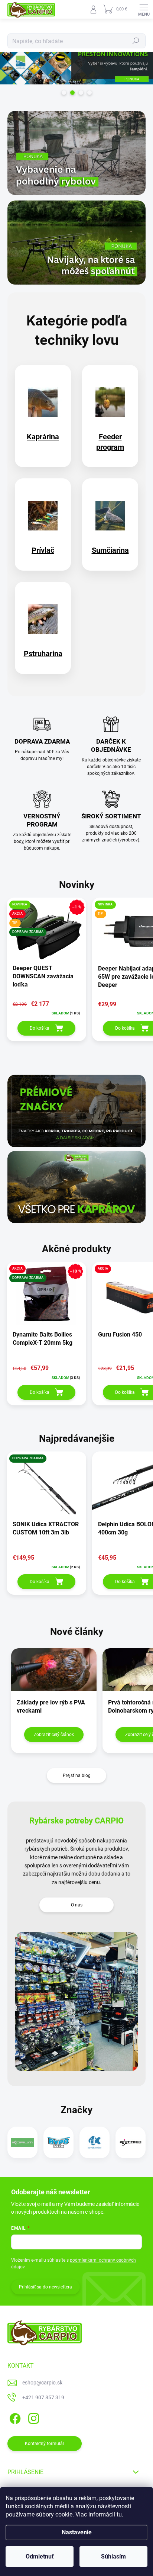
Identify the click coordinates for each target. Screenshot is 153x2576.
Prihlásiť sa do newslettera (45, 2287)
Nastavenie (77, 2532)
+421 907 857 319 (43, 2397)
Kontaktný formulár (45, 2444)
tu (119, 2514)
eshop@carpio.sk (42, 2383)
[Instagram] (32, 2417)
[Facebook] (14, 2417)
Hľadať (136, 41)
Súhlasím (113, 2556)
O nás (77, 1905)
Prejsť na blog (77, 1775)
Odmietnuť (40, 2556)
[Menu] (144, 9)
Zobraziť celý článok (54, 1735)
